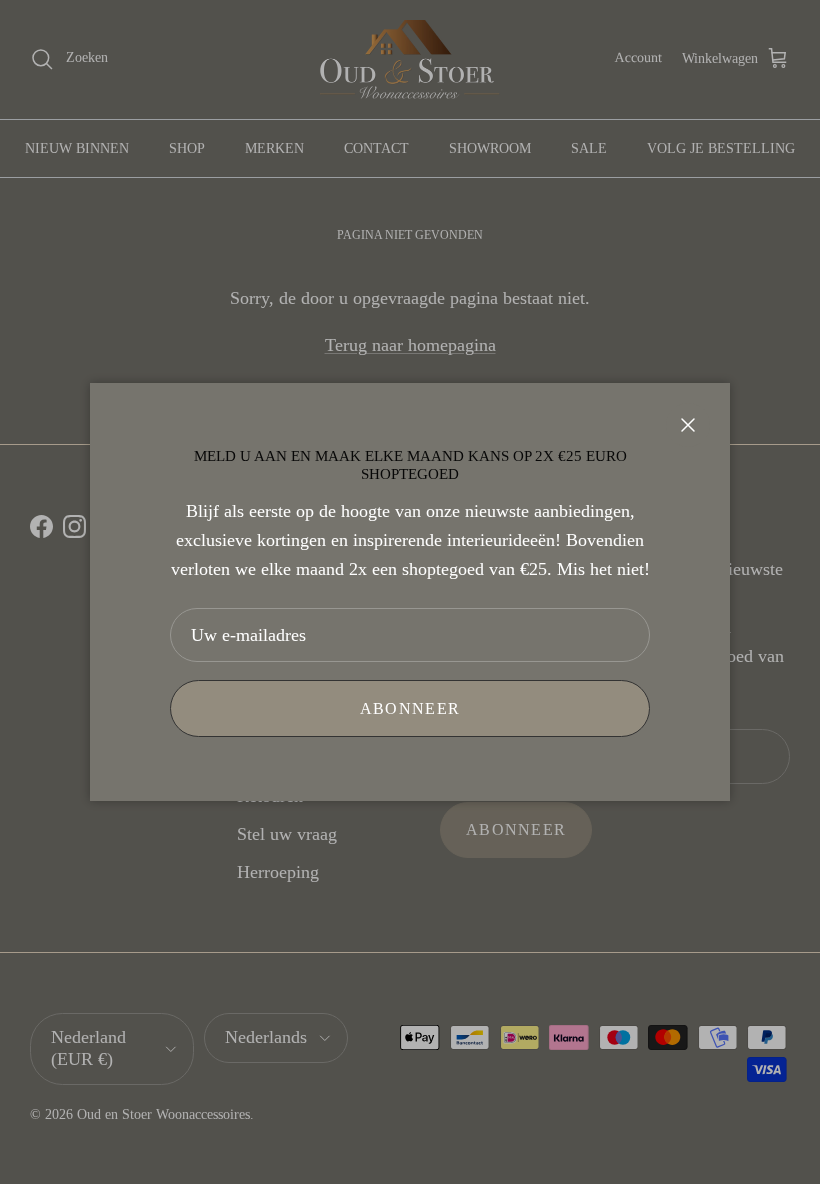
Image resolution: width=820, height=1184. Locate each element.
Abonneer (410, 708)
